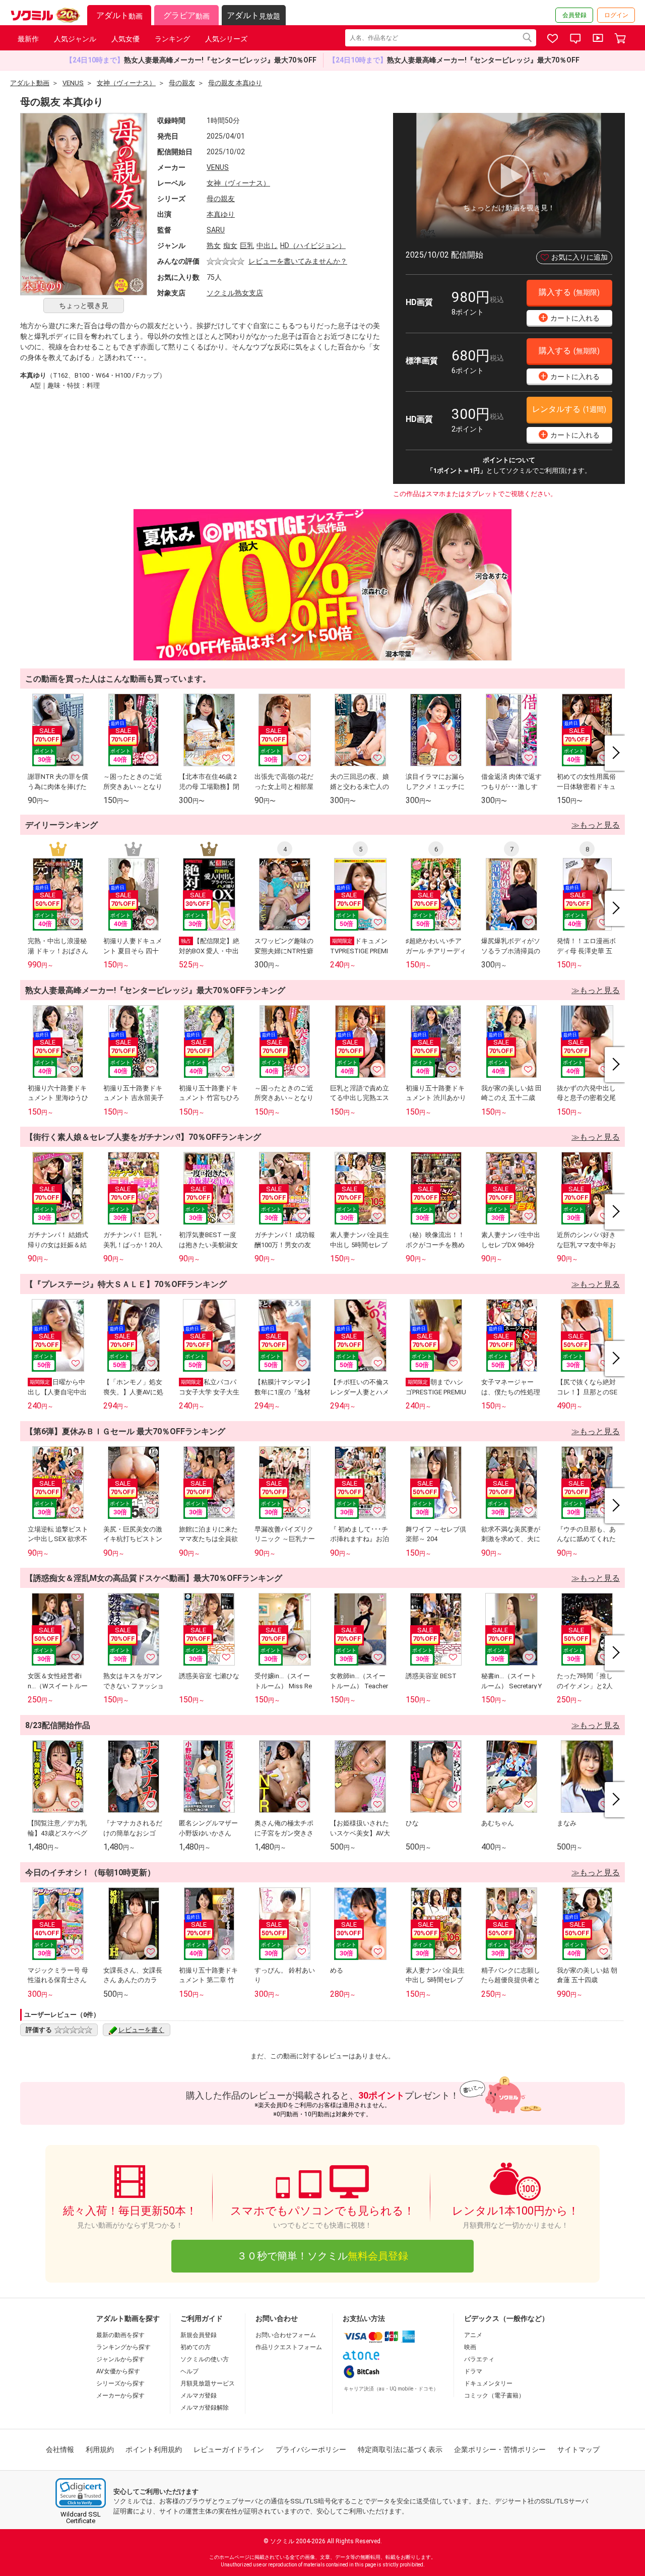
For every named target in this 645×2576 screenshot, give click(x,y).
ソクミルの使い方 (205, 2359)
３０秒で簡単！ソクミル (322, 2256)
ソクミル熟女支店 (235, 293)
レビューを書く (141, 2030)
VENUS (218, 167)
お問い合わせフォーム (286, 2335)
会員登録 (574, 15)
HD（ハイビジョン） (313, 246)
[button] (81, 2493)
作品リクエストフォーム (289, 2347)
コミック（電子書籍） (494, 2396)
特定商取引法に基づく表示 (400, 2449)
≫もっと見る (596, 825)
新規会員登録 (199, 2335)
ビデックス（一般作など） (506, 2318)
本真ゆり (221, 214)
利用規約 (100, 2449)
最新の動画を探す (120, 2335)
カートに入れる (570, 317)
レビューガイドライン (229, 2449)
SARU (216, 230)
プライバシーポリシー (311, 2449)
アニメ (473, 2335)
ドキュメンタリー (488, 2383)
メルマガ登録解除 (205, 2408)
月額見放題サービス (208, 2383)
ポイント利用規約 (154, 2449)
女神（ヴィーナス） (238, 183)
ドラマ (473, 2371)
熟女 (214, 246)
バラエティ (479, 2359)
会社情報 (60, 2449)
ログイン (616, 15)
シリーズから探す (120, 2383)
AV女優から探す (118, 2371)
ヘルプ (189, 2371)
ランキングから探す (123, 2347)
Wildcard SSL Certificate (81, 2518)
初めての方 (196, 2347)
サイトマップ (578, 2449)
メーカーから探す (120, 2396)
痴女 (230, 246)
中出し (267, 246)
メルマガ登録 (199, 2396)
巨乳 (247, 246)
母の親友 (221, 199)
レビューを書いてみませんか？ (298, 261)
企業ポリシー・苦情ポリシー (500, 2449)
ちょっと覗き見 (84, 305)
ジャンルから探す (120, 2359)
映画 (470, 2347)
